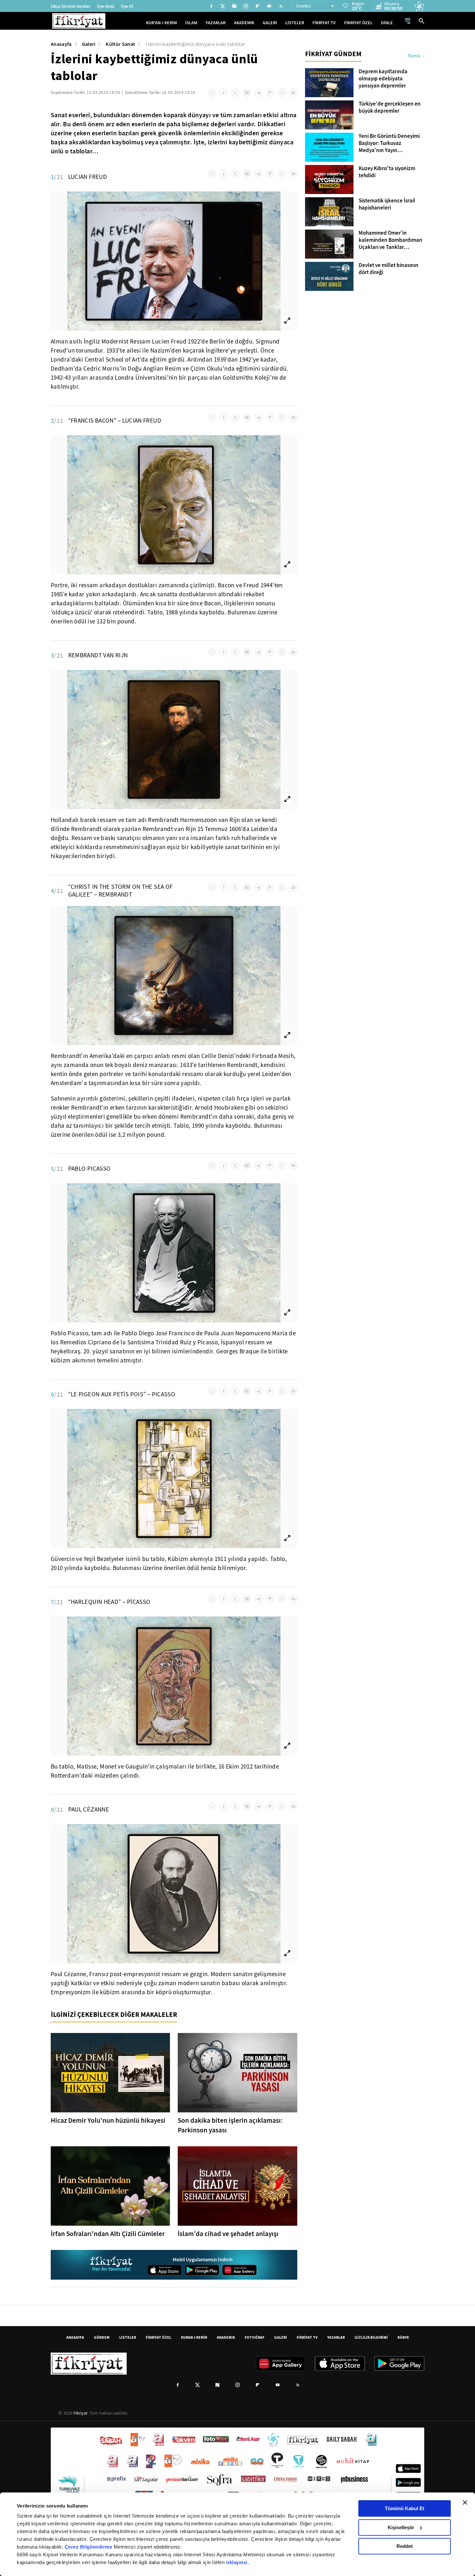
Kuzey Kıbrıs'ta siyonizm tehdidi (387, 172)
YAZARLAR (216, 23)
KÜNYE (403, 2337)
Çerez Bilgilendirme (89, 2547)
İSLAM (191, 23)
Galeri (89, 44)
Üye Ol (127, 6)
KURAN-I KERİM (194, 2337)
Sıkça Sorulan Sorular (70, 6)
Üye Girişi (106, 6)
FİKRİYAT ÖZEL (358, 23)
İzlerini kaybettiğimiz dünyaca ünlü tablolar (195, 44)
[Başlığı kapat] (465, 2502)
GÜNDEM (102, 2337)
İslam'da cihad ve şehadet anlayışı (228, 2234)
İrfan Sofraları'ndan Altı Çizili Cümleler (108, 2234)
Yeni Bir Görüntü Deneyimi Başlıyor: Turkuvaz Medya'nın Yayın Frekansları (389, 143)
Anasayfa (61, 44)
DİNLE (387, 23)
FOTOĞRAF (254, 2337)
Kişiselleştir (401, 2527)
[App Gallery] (239, 2270)
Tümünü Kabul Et (405, 2508)
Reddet (405, 2546)
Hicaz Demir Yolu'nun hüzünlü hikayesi (108, 2120)
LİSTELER (295, 23)
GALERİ (270, 23)
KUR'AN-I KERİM (161, 23)
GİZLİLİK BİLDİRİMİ (371, 2337)
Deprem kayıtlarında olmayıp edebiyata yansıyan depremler (383, 79)
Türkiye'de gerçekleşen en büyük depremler (390, 108)
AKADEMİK (244, 23)
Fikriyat (80, 2413)
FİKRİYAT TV (324, 23)
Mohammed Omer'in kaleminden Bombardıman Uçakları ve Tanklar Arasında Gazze (391, 240)
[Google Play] (202, 2270)
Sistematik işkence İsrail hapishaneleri (387, 204)
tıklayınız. (238, 2562)
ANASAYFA (75, 2337)
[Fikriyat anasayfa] (112, 2265)
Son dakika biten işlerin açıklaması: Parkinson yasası (230, 2125)
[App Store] (164, 2270)
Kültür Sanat (120, 44)
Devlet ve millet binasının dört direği (389, 269)
